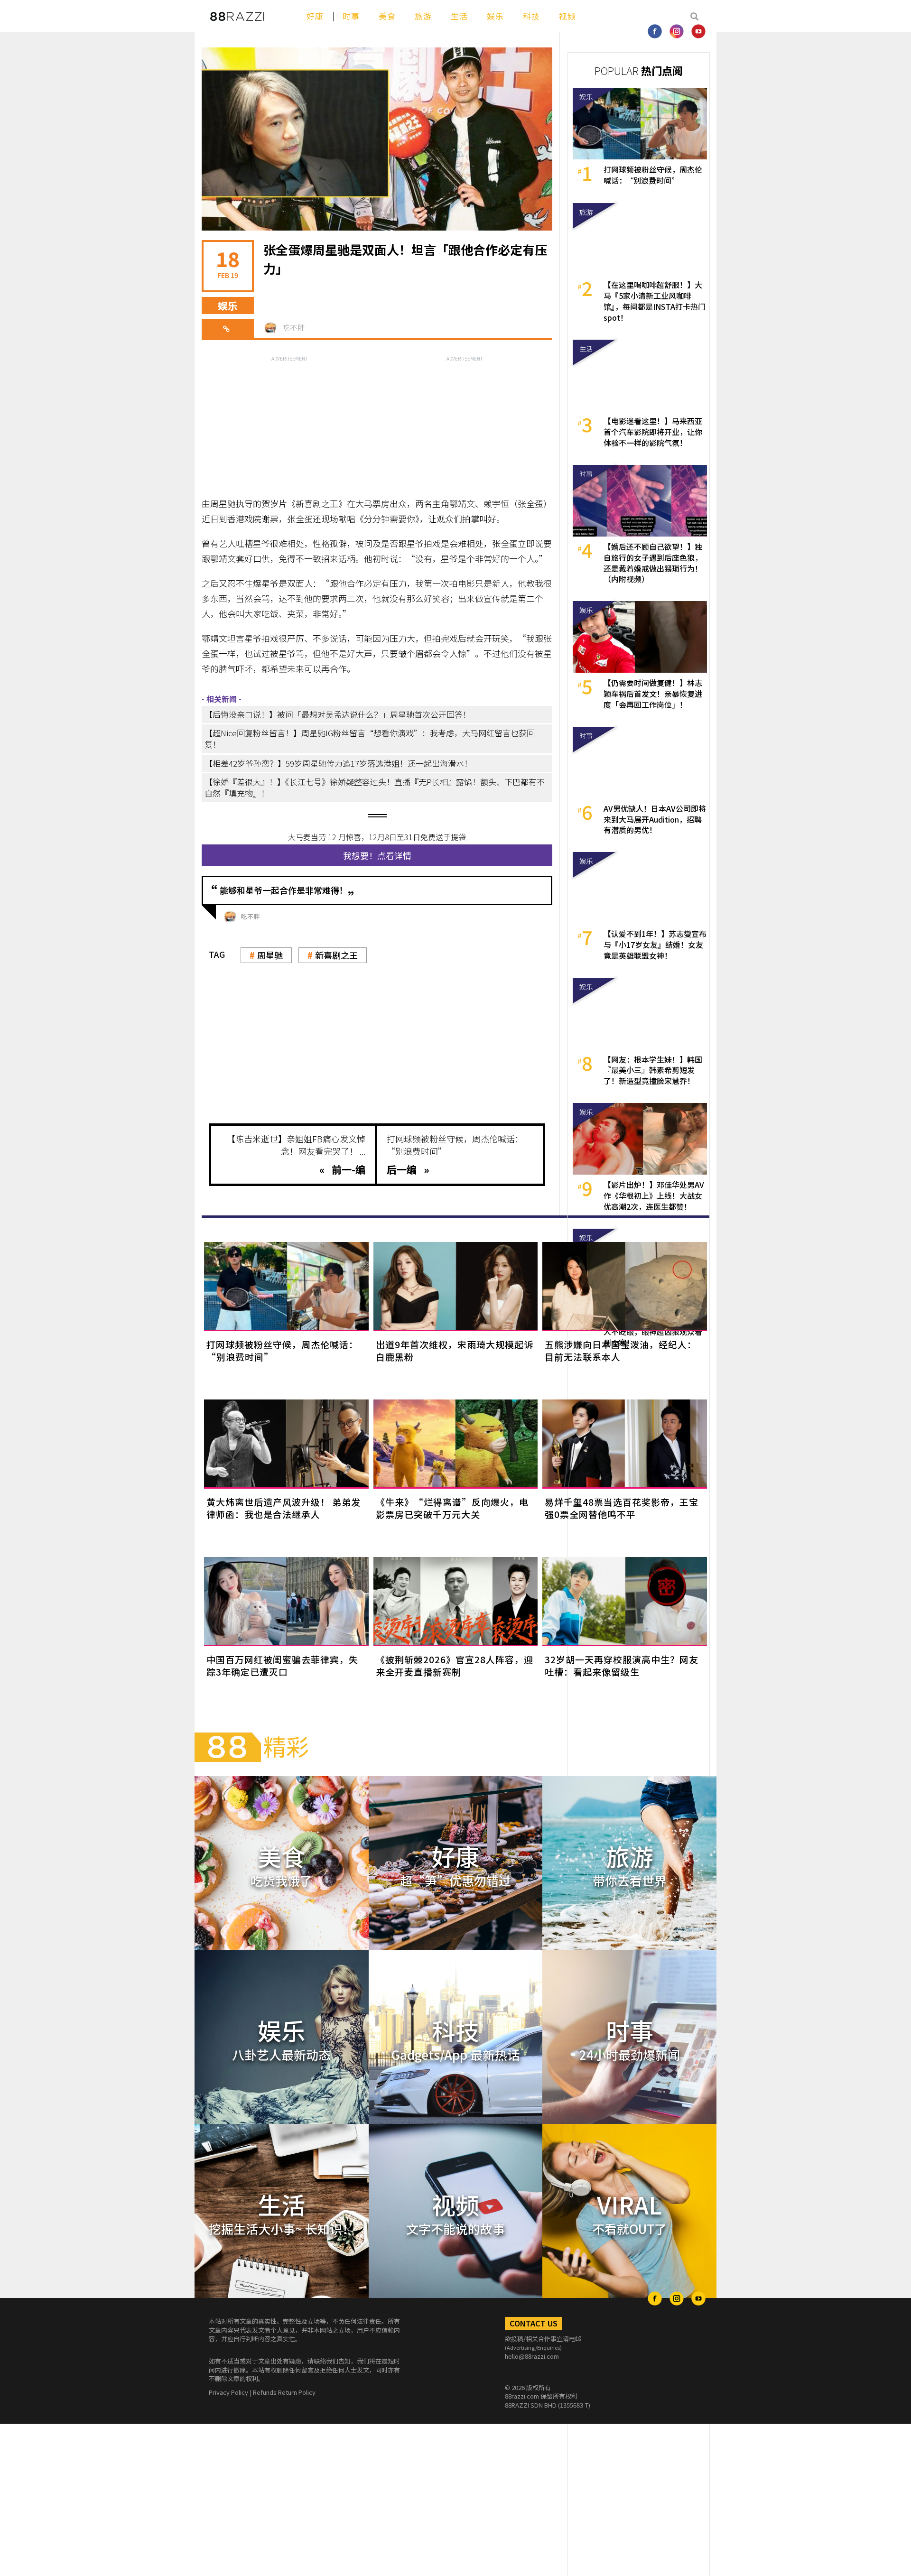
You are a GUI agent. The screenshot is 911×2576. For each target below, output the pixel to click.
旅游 (423, 16)
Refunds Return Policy (284, 2392)
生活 (459, 16)
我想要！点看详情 (377, 855)
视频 (567, 16)
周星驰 (270, 955)
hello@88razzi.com (532, 2356)
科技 (531, 16)
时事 (351, 16)
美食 (387, 16)
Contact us (534, 2323)
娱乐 (495, 16)
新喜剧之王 (336, 955)
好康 (315, 16)
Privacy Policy (228, 2392)
